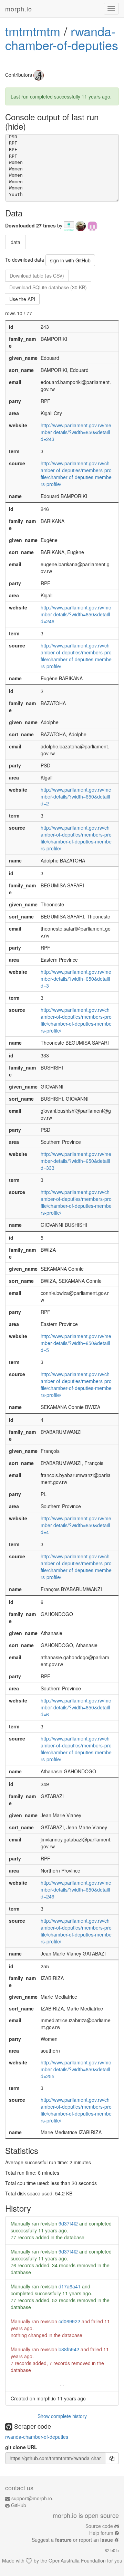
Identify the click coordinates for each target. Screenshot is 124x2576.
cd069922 (69, 2321)
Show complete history (62, 2416)
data (15, 242)
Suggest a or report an (72, 2540)
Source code (99, 2526)
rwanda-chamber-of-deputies (62, 38)
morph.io (19, 9)
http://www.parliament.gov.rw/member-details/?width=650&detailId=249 (76, 1889)
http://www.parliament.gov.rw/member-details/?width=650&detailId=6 (76, 1707)
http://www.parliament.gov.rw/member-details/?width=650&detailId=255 (76, 2069)
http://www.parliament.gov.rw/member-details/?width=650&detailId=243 (76, 432)
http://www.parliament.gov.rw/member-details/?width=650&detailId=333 (76, 1161)
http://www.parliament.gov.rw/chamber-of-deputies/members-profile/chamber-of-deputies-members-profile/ (76, 474)
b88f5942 (69, 2349)
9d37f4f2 (68, 2223)
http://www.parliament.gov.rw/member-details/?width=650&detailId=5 (76, 1343)
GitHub (19, 2505)
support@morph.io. (32, 2498)
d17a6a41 (70, 2286)
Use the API (22, 299)
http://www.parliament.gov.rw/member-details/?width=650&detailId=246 (76, 614)
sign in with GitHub (70, 260)
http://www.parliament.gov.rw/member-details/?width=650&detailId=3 (76, 979)
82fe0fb (112, 2550)
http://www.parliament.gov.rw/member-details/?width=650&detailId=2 (76, 796)
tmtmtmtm (33, 31)
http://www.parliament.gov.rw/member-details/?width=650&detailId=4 (76, 1525)
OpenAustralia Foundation (77, 2560)
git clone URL (21, 2447)
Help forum (101, 2533)
